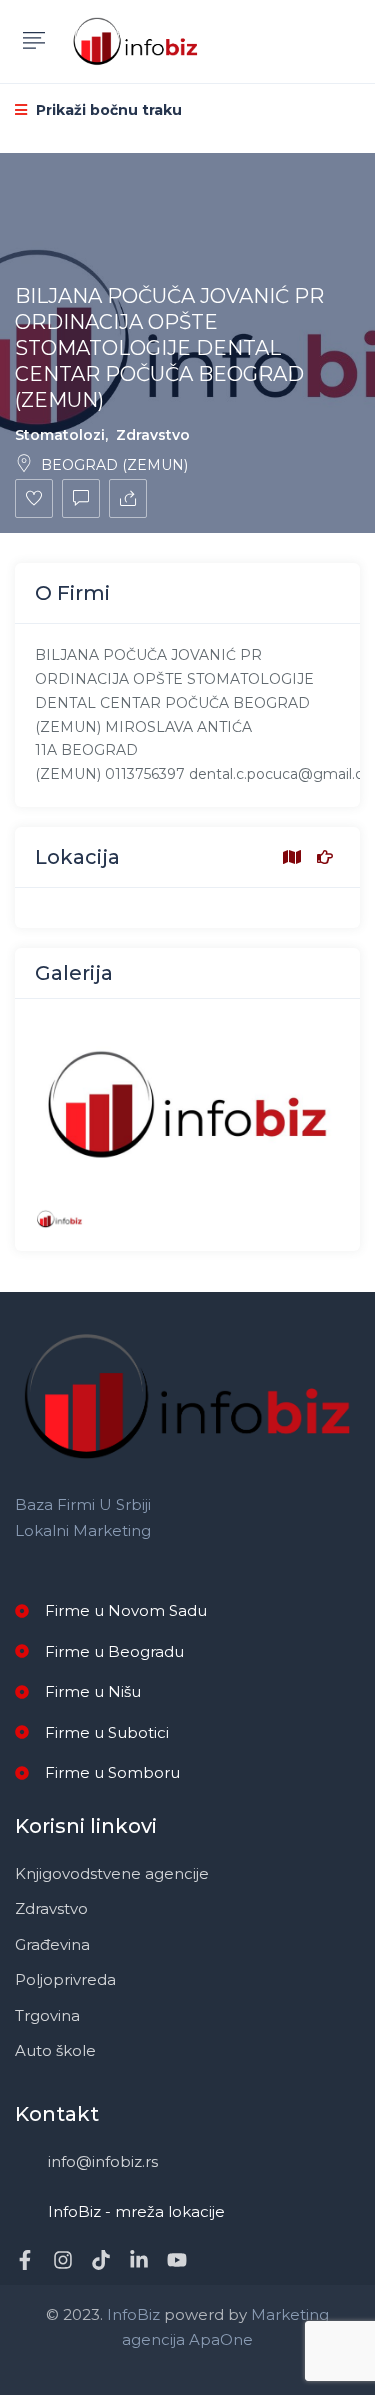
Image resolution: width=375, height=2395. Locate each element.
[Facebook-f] (25, 2260)
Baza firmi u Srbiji (83, 1504)
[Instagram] (63, 2260)
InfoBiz (131, 2314)
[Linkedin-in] (139, 2260)
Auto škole (55, 2050)
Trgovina (47, 2015)
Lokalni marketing (83, 1530)
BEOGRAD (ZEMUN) (114, 465)
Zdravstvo (153, 435)
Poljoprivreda (65, 1979)
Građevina (52, 1944)
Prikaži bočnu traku (107, 110)
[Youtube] (177, 2260)
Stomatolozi (60, 435)
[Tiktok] (101, 2260)
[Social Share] (128, 498)
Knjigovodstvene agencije (112, 1873)
